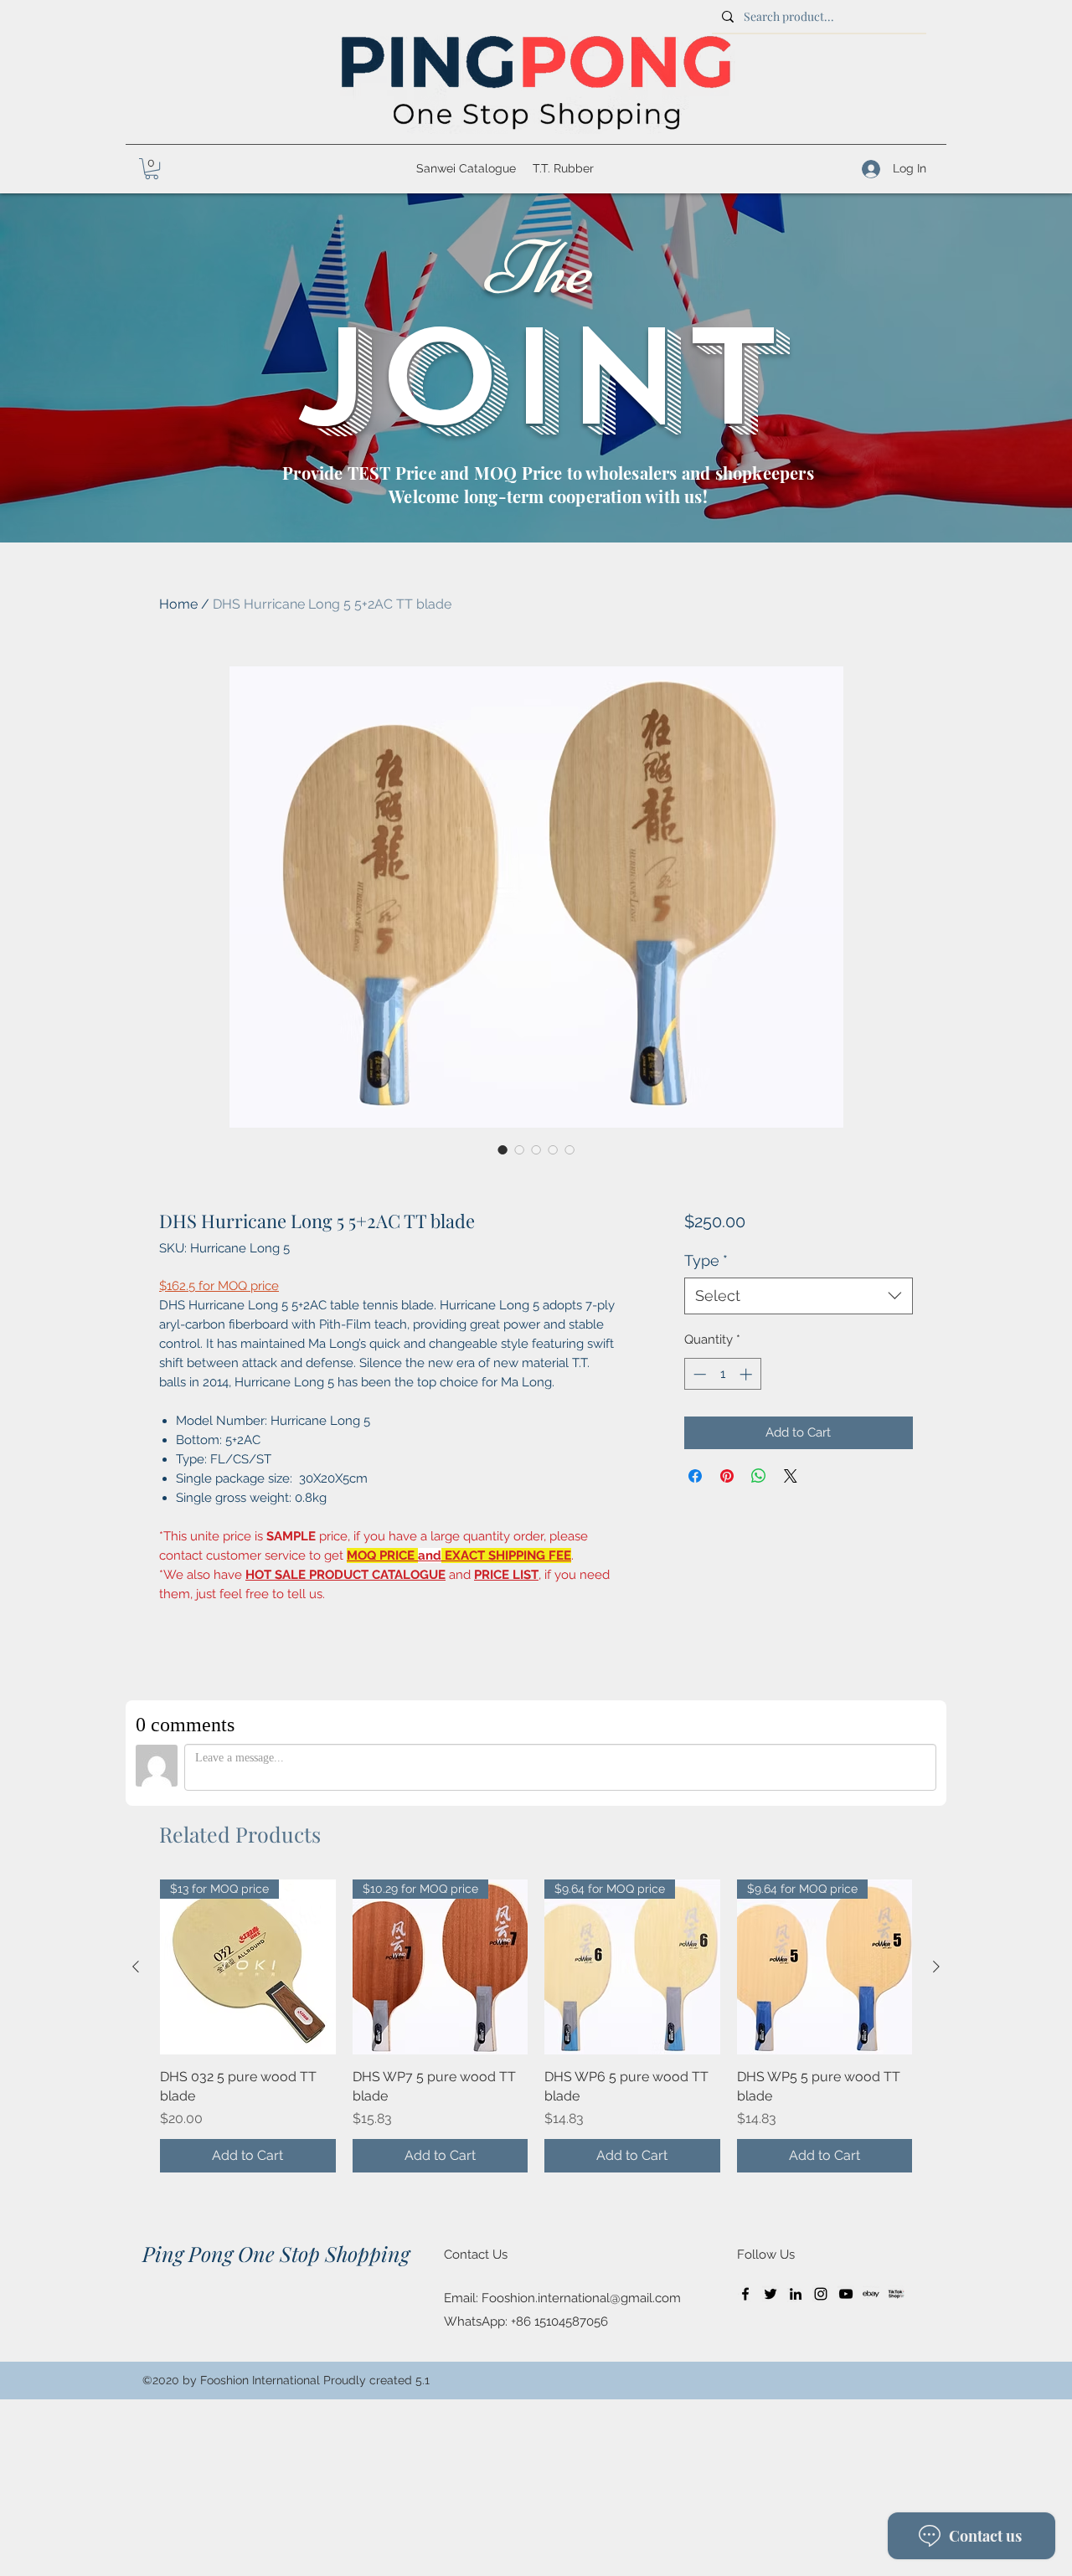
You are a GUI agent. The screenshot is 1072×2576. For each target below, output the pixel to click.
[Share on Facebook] (695, 1476)
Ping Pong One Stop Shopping (276, 2253)
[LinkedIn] (796, 2294)
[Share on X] (791, 1476)
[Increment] (747, 1374)
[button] (152, 169)
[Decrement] (698, 1374)
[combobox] (799, 1296)
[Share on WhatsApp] (759, 1476)
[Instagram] (821, 2294)
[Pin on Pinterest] (727, 1476)
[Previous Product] (136, 1967)
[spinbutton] (722, 1374)
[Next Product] (936, 1967)
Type (706, 1260)
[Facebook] (745, 2294)
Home (178, 604)
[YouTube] (846, 2294)
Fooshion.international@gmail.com (581, 2298)
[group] (536, 2026)
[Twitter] (770, 2294)
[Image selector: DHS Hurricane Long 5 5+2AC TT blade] (502, 1149)
